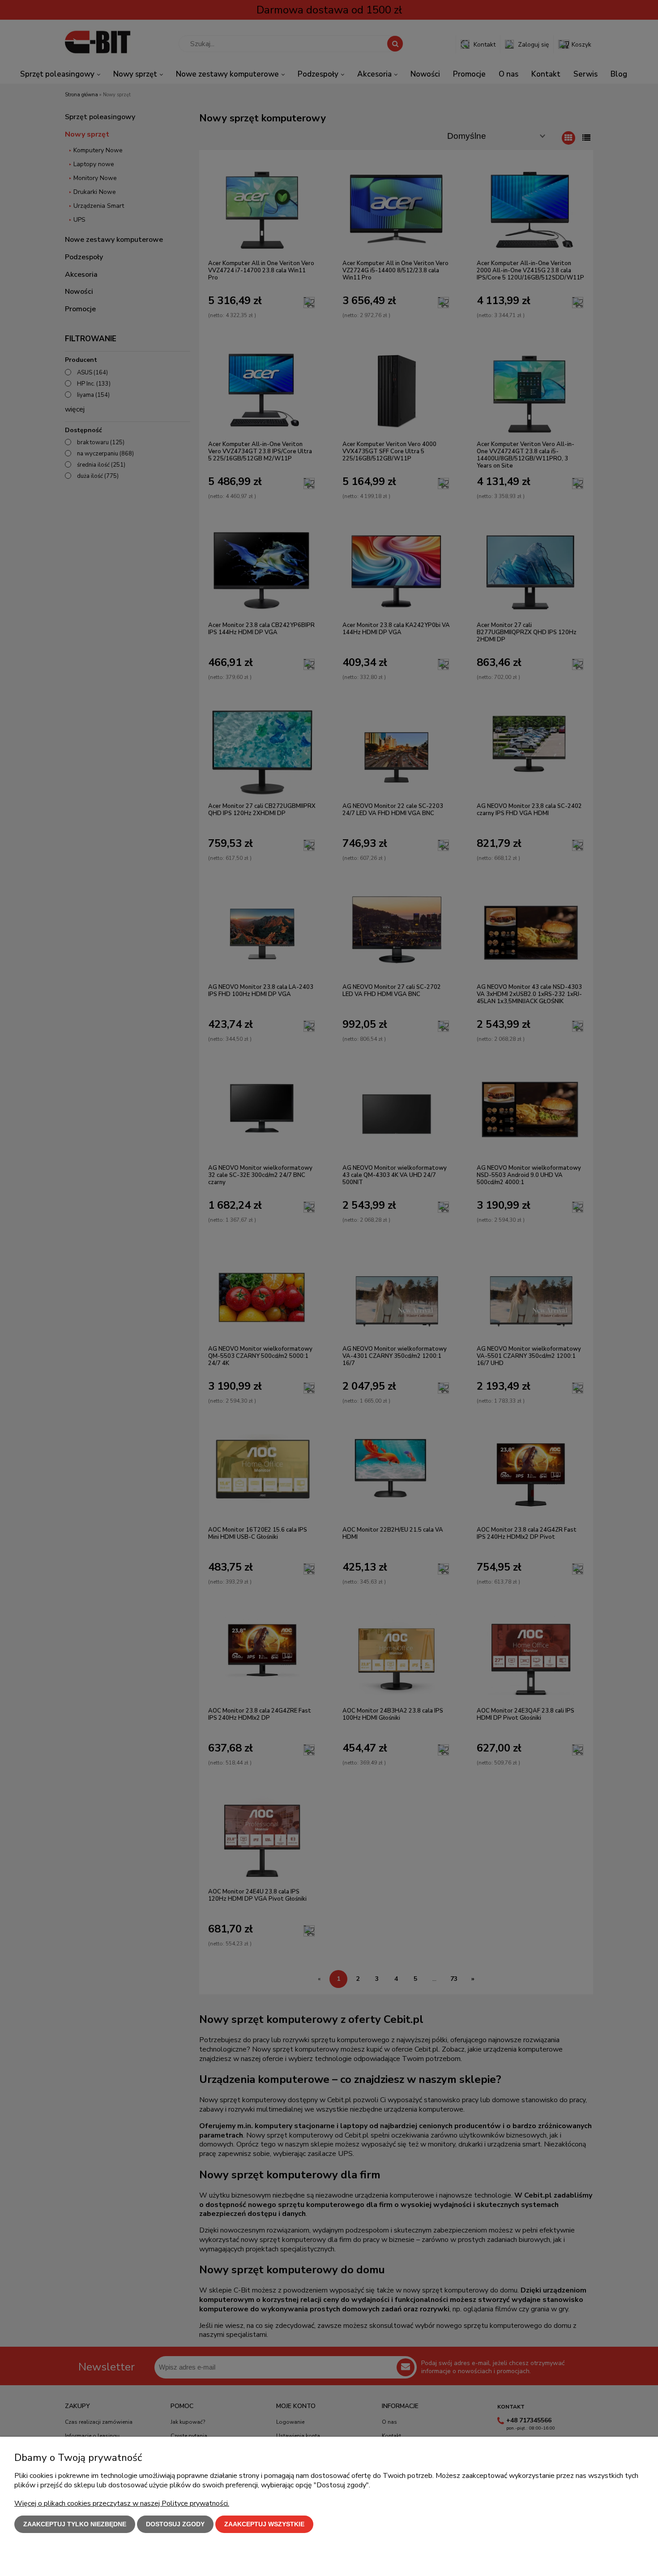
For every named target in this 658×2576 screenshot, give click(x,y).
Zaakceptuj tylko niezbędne (75, 2524)
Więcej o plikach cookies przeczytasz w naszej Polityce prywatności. (122, 2503)
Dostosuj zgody (175, 2524)
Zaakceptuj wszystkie (264, 2524)
